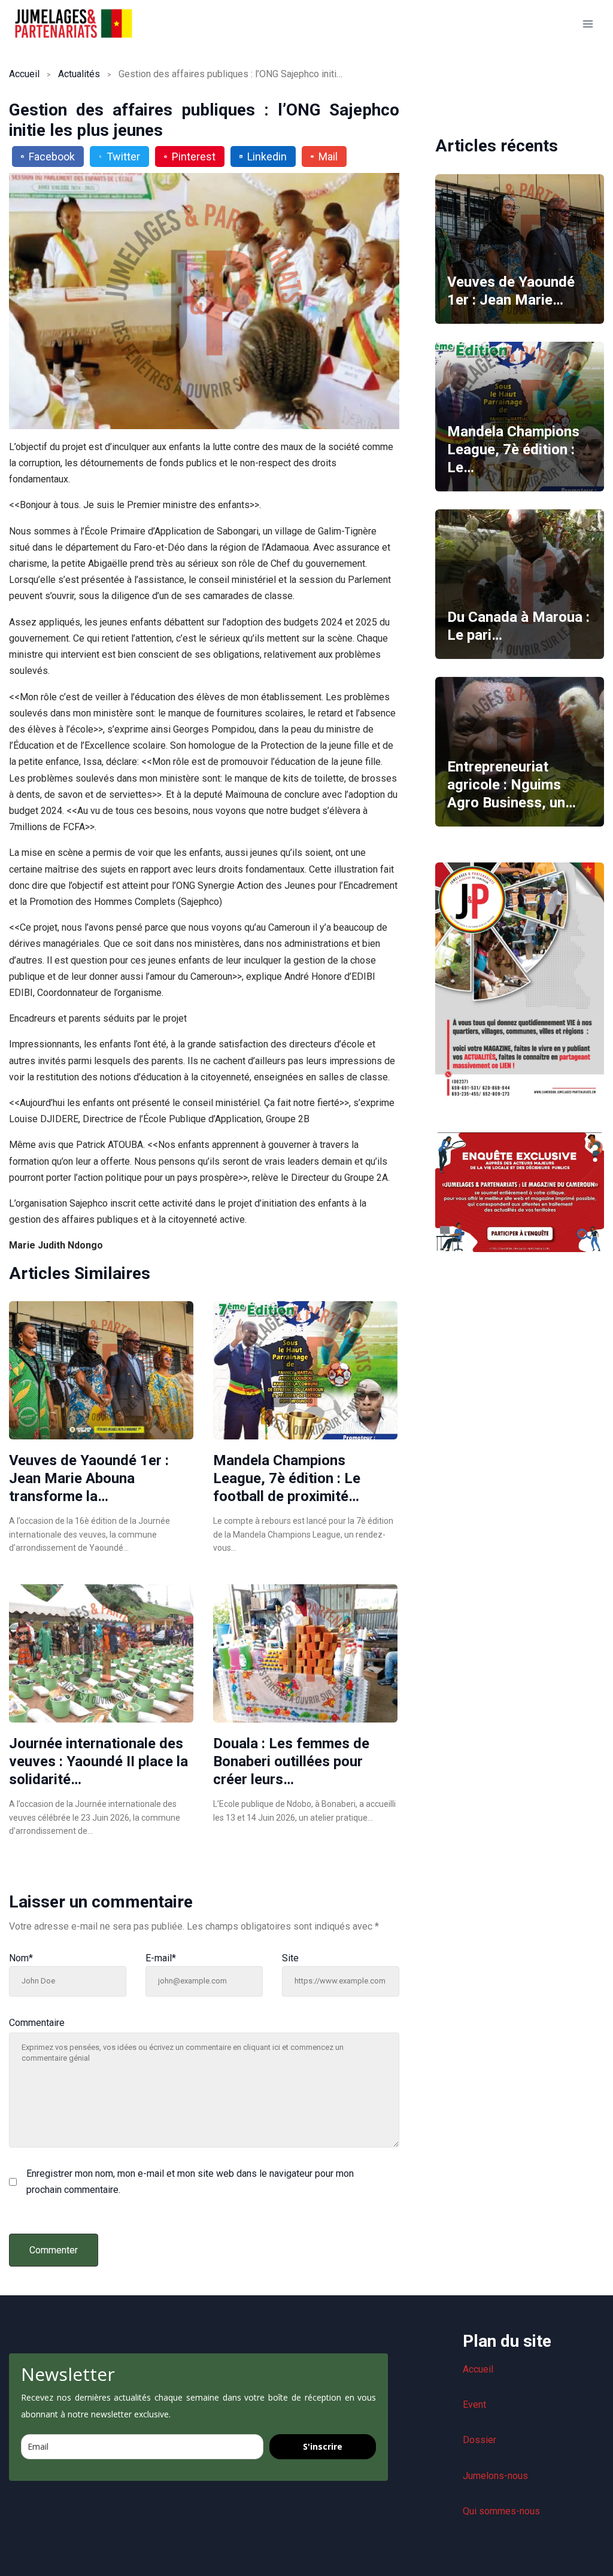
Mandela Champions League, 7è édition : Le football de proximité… (287, 1478)
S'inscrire (323, 2446)
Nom (21, 1958)
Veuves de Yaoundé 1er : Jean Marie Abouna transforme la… (89, 1478)
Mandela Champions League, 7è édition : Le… (513, 449)
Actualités (79, 74)
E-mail (161, 1958)
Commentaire (37, 2023)
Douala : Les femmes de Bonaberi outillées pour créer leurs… (291, 1761)
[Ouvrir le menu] (588, 24)
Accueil (24, 74)
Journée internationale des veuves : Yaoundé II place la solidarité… (98, 1761)
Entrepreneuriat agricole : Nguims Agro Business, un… (512, 785)
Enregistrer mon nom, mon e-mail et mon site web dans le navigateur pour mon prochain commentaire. (190, 2182)
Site (290, 1958)
